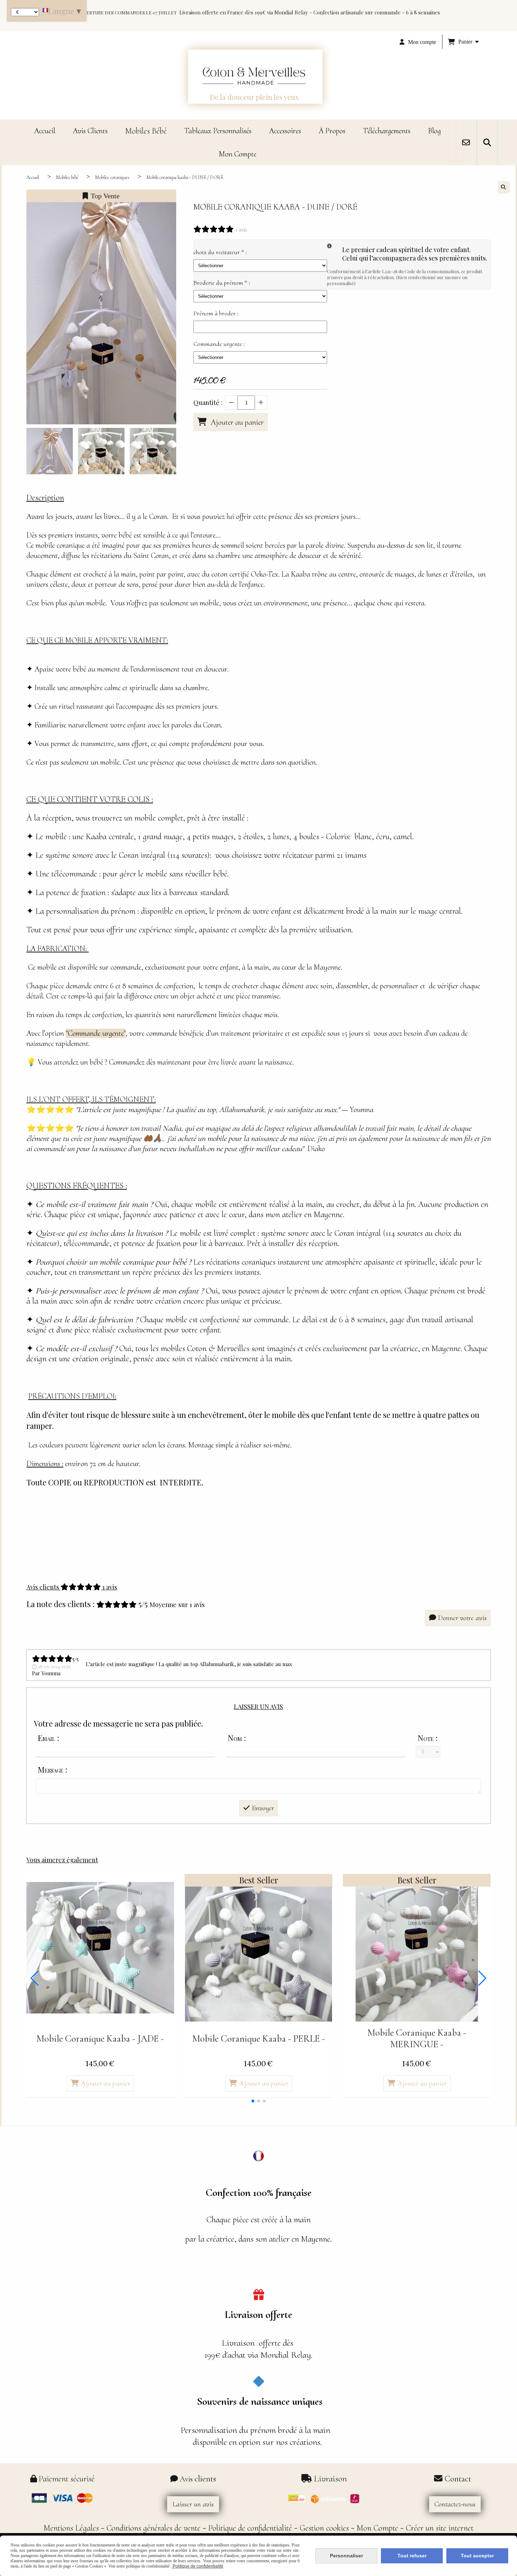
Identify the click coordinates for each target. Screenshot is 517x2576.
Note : (427, 1738)
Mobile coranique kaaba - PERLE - (259, 2039)
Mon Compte (377, 2528)
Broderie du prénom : (222, 283)
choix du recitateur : (220, 252)
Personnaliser (346, 2556)
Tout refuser (412, 2556)
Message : (52, 1769)
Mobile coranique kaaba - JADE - (100, 2039)
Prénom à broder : (216, 313)
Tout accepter (477, 2556)
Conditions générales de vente (154, 2528)
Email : (48, 1738)
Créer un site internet (440, 2528)
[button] (166, 451)
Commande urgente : (219, 344)
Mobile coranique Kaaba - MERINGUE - (417, 2038)
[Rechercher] (487, 142)
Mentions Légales (71, 2528)
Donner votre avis (461, 1618)
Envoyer (262, 1808)
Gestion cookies (324, 2528)
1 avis (241, 230)
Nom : (237, 1738)
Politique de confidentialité (250, 2528)
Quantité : (208, 403)
